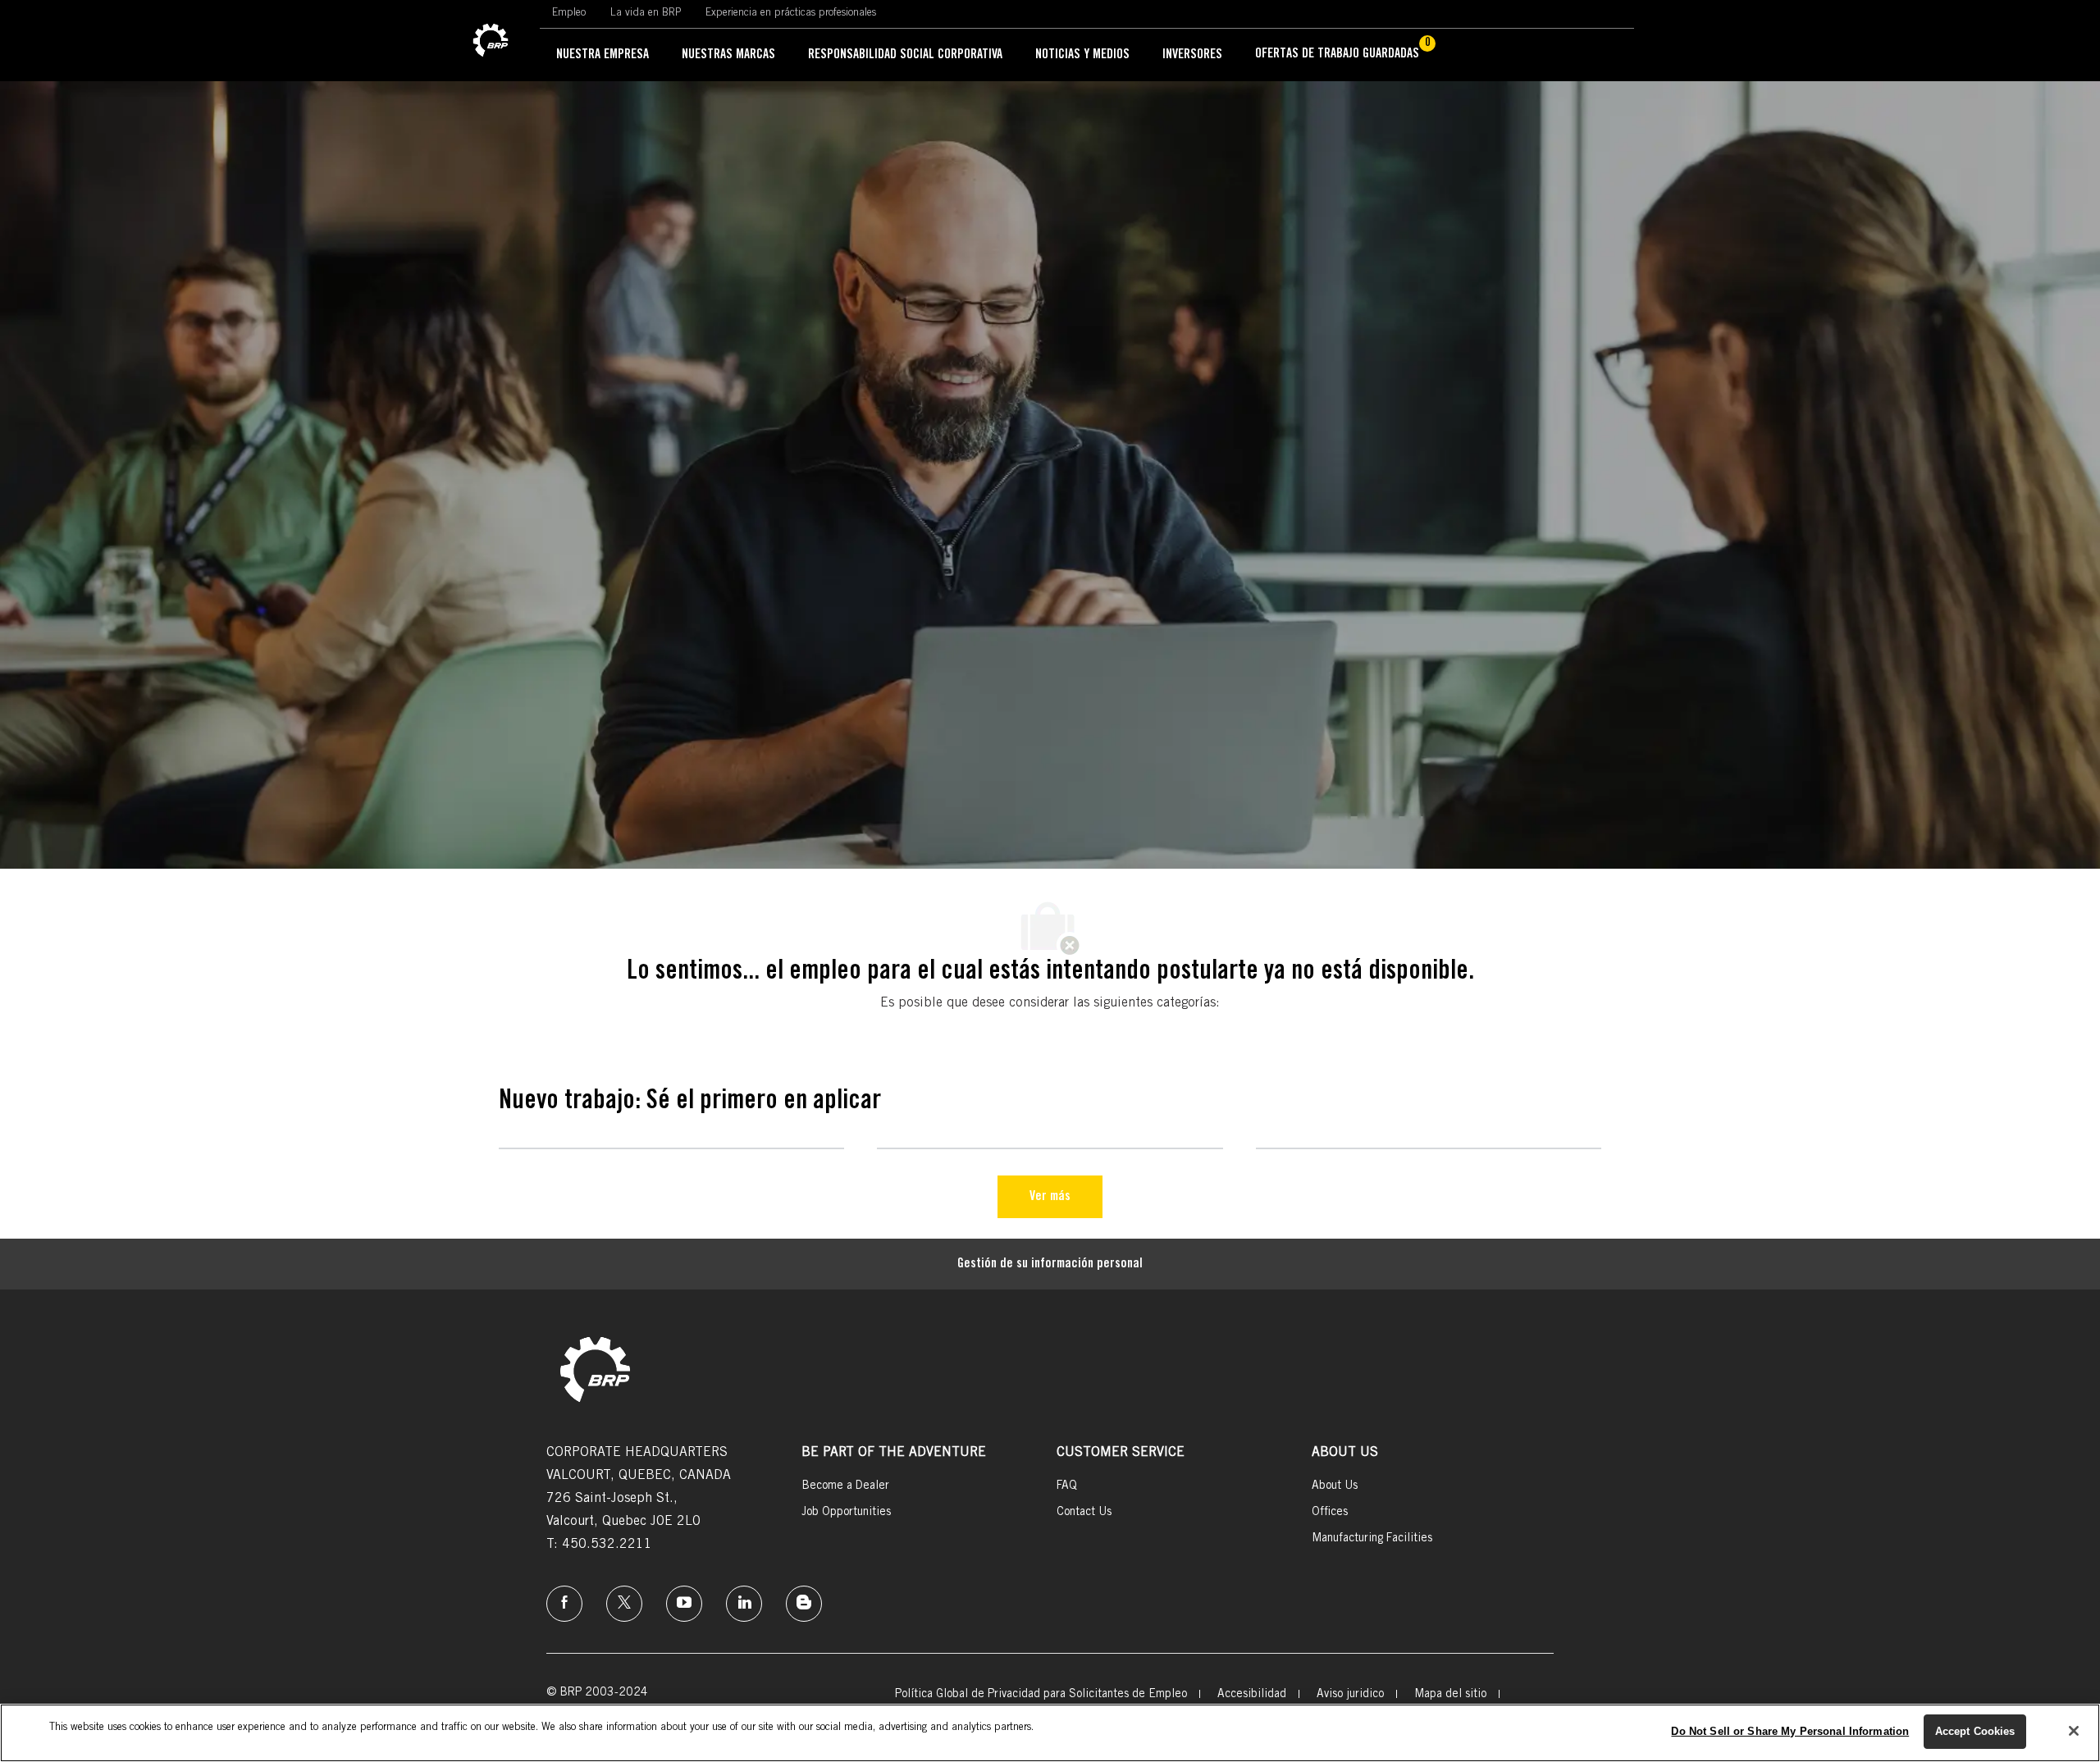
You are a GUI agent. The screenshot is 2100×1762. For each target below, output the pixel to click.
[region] (1050, 1733)
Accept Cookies (1975, 1731)
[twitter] (624, 1604)
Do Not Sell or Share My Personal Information (1790, 1731)
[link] (491, 41)
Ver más (1050, 1197)
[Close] (2074, 1731)
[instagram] (684, 1604)
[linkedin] (744, 1604)
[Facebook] (564, 1604)
